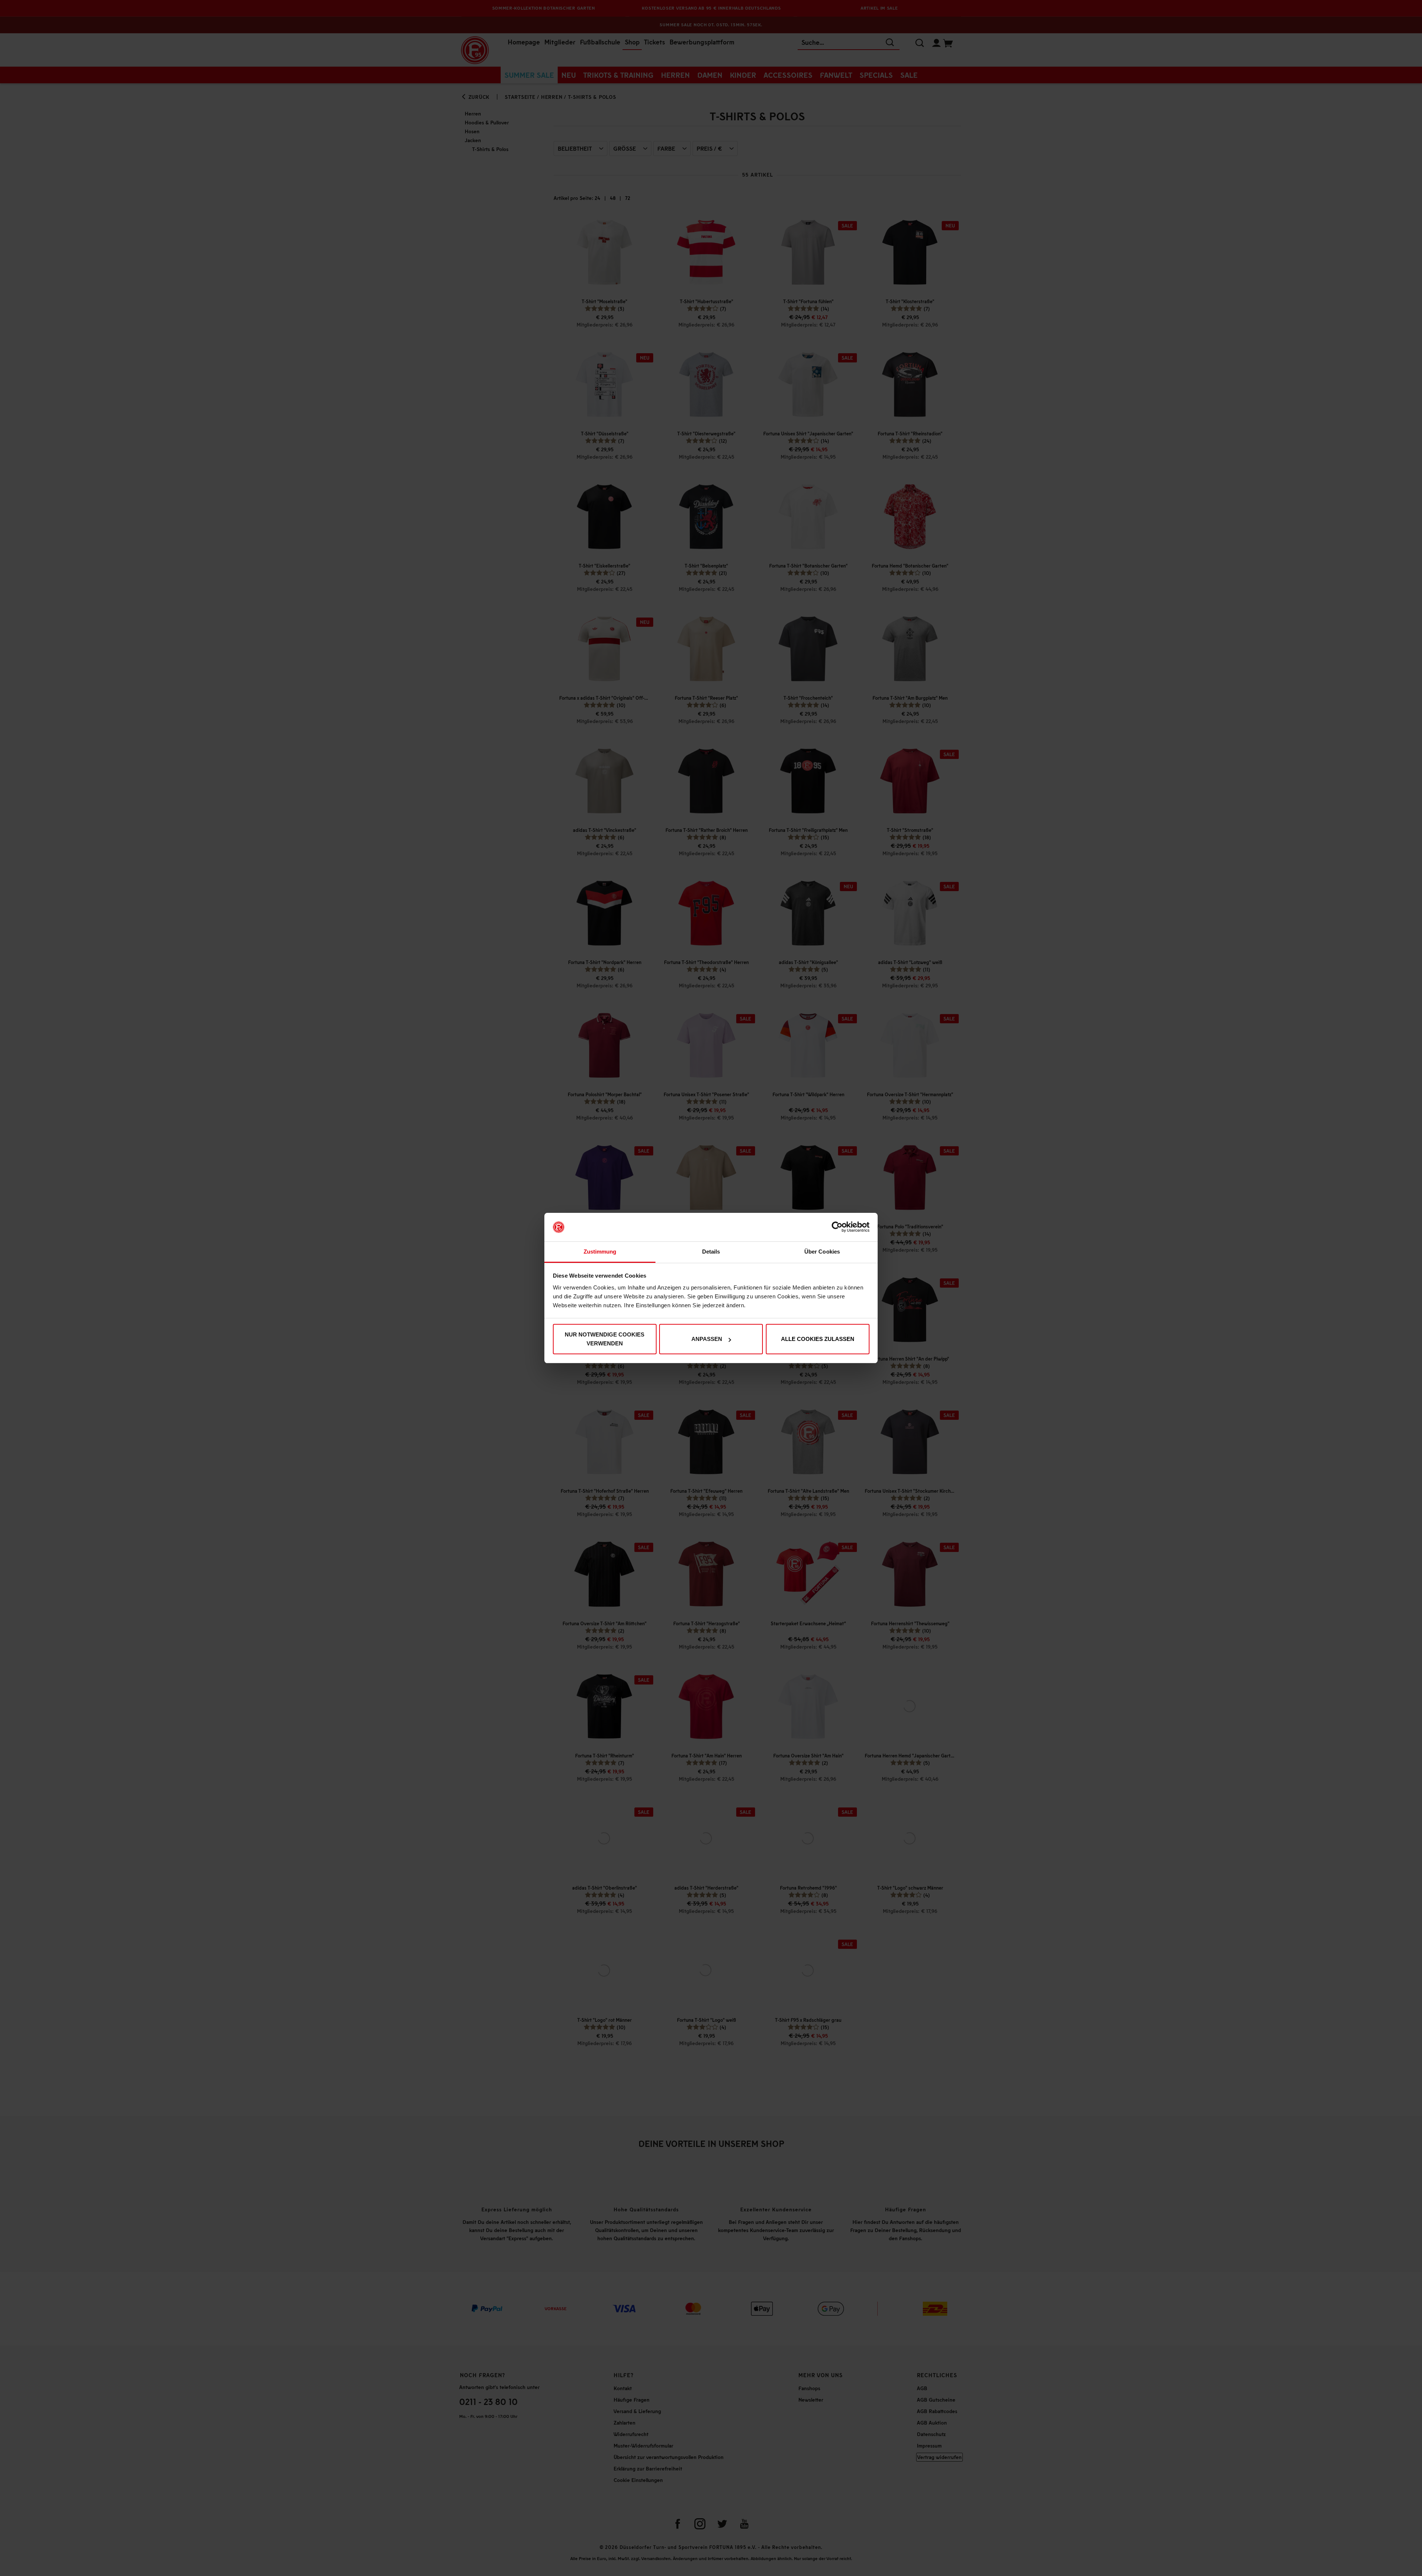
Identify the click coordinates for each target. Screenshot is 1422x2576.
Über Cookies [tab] (822, 1252)
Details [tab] (711, 1252)
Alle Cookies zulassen (818, 1339)
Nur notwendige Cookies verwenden (605, 1339)
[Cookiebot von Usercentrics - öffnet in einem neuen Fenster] (837, 1227)
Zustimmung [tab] (600, 1252)
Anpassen (707, 1339)
